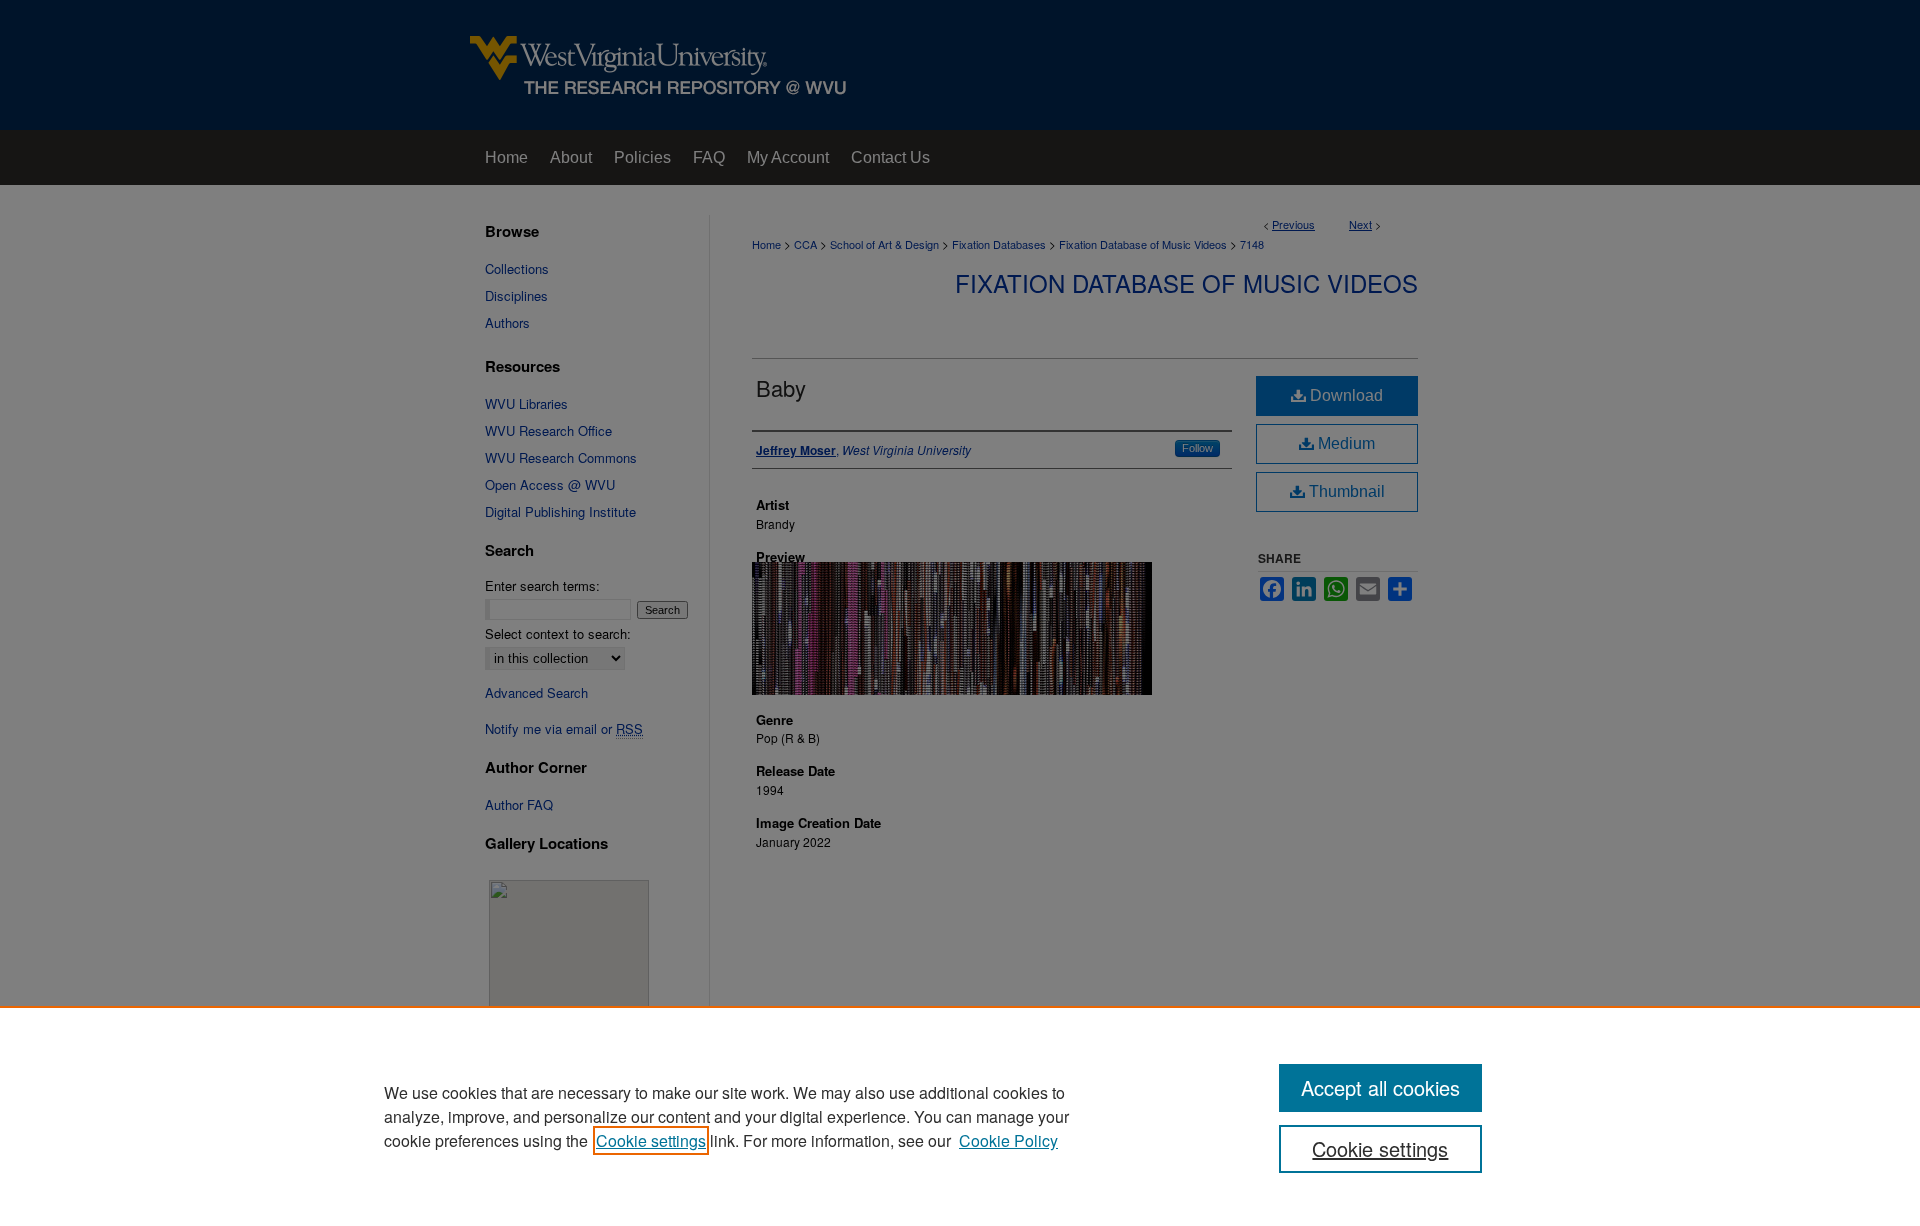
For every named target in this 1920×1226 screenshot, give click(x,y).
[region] (960, 1116)
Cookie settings (651, 1140)
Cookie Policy (1008, 1140)
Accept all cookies (1380, 1087)
